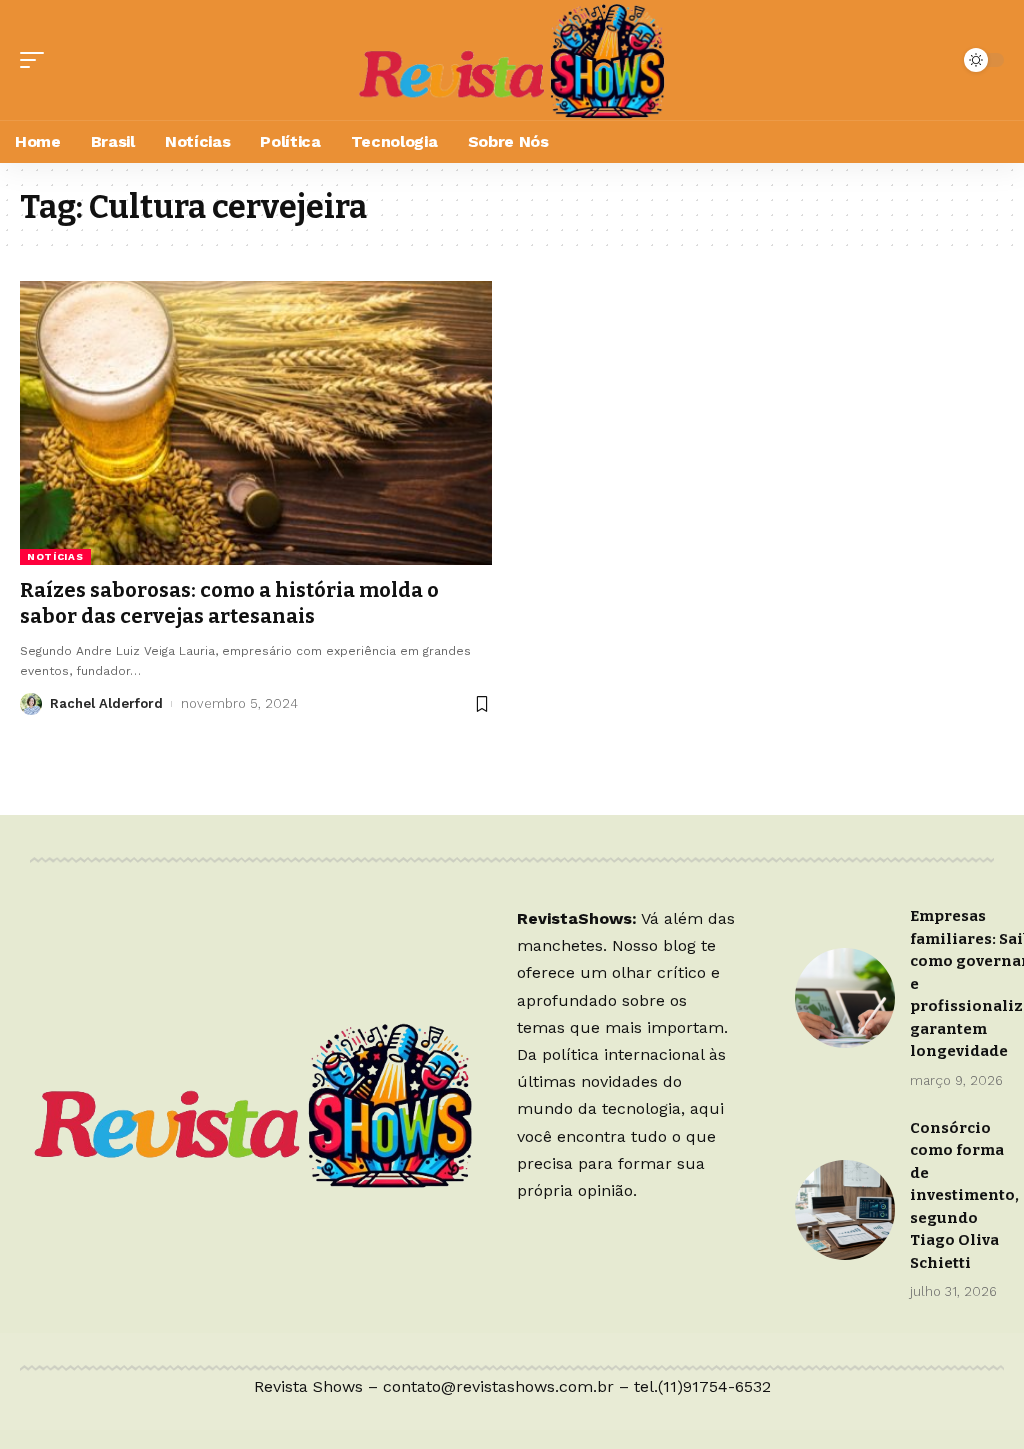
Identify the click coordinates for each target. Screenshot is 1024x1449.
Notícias (55, 556)
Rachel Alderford (106, 703)
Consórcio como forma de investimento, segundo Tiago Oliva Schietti (964, 1195)
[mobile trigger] (37, 60)
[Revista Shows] (511, 60)
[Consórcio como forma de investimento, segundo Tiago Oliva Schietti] (845, 1210)
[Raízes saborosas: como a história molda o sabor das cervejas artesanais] (256, 422)
